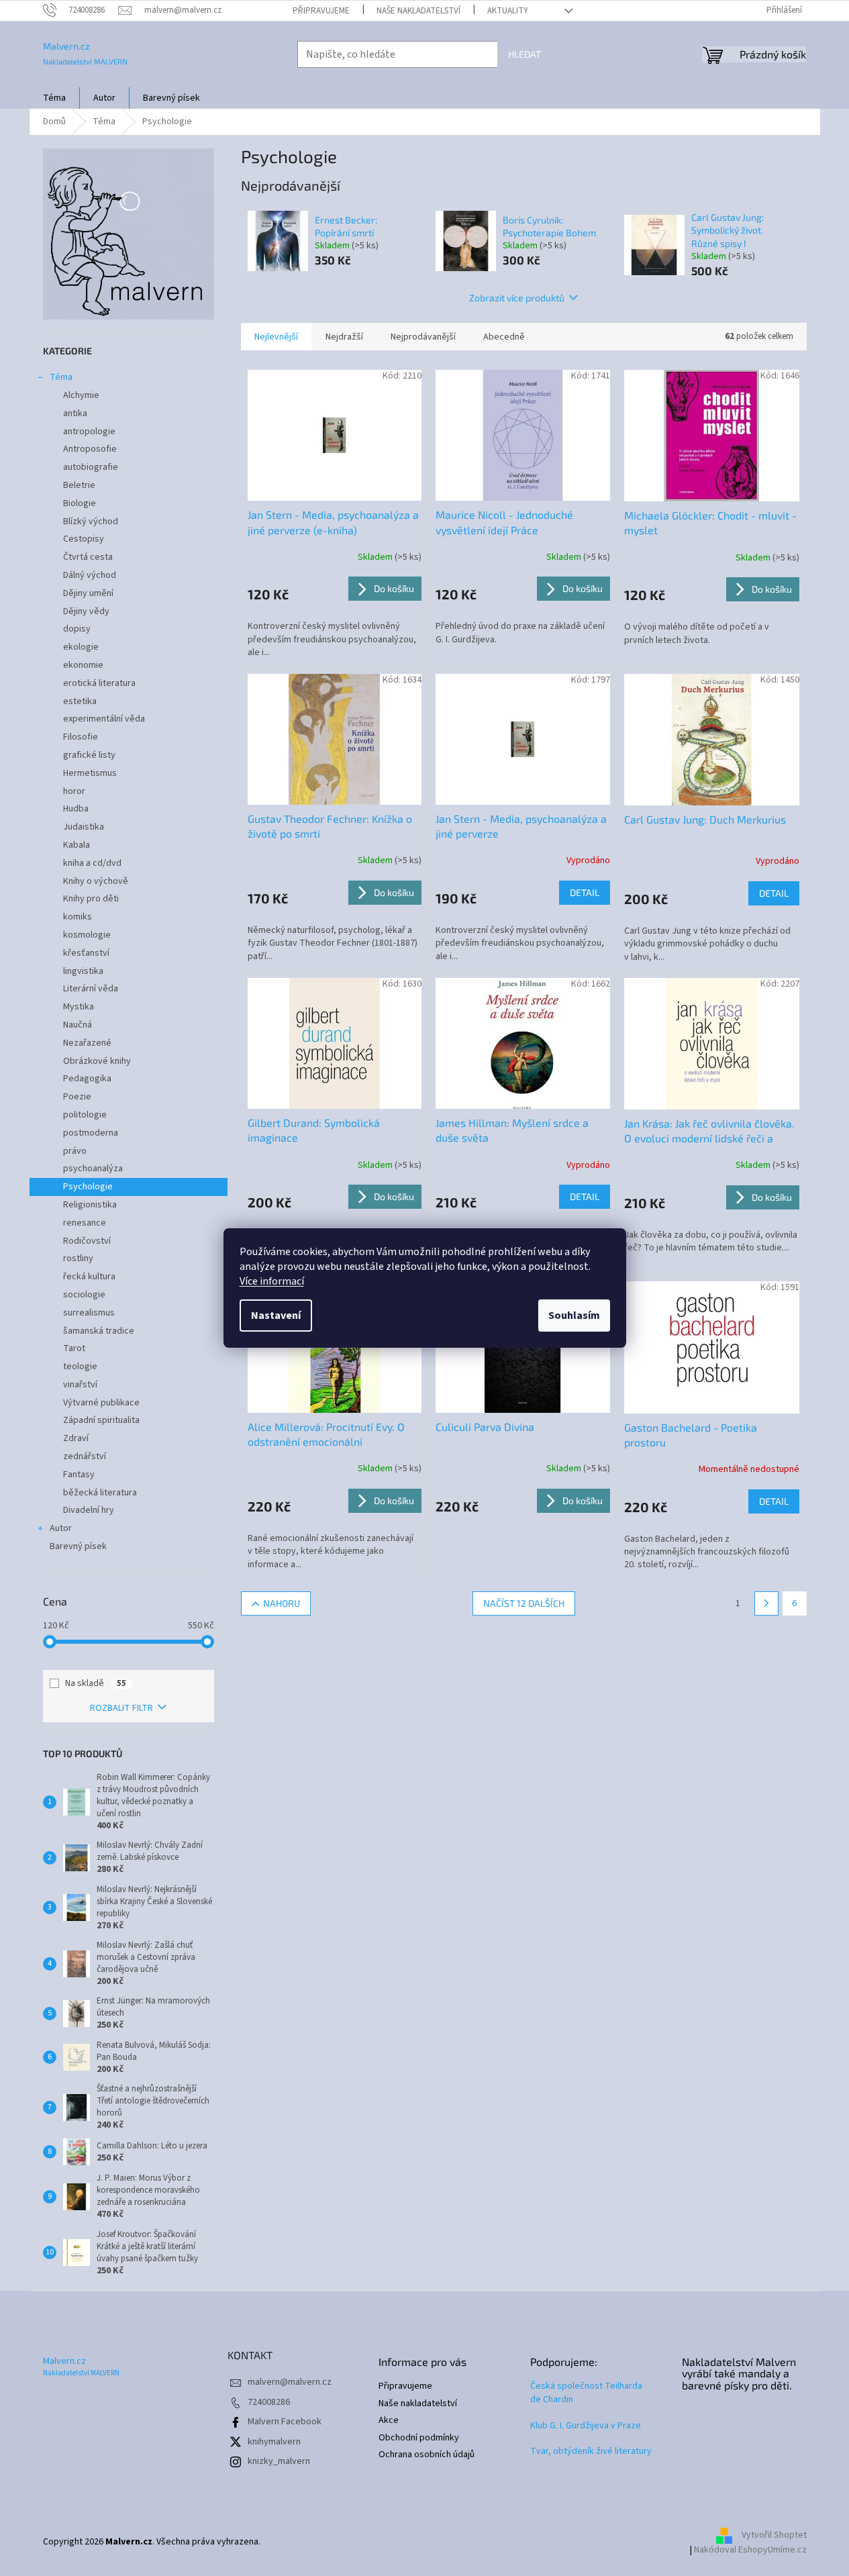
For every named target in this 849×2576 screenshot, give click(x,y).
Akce (389, 2421)
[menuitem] (54, 98)
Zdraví (76, 1438)
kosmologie (87, 935)
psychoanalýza (93, 1169)
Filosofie (81, 737)
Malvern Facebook (285, 2422)
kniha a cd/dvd (92, 863)
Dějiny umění (88, 593)
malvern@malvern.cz (290, 2382)
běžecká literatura (100, 1493)
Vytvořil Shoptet (774, 2535)
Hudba (76, 809)
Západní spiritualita (101, 1420)
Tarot (74, 1348)
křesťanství (86, 953)
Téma (61, 377)
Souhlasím (574, 1316)
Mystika (79, 1007)
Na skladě (96, 1683)
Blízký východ (91, 522)
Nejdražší (344, 337)
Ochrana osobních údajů (427, 2455)
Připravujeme (321, 11)
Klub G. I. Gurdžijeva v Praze (586, 2426)
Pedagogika (87, 1079)
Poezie (77, 1097)
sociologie (84, 1295)
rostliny (78, 1258)
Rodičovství (87, 1241)
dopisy (77, 629)
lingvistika (83, 971)
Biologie (80, 503)
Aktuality (508, 11)
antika (75, 413)
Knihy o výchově (96, 881)
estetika (80, 701)
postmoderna (91, 1133)
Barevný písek (78, 1546)
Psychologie (88, 1187)
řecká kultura (89, 1277)
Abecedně (504, 337)
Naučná (78, 1025)
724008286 (269, 2402)
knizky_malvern (279, 2461)
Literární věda (91, 989)
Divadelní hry (89, 1510)
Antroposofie (90, 449)
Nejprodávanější (423, 337)
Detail (585, 892)
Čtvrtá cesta (88, 557)
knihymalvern (274, 2442)
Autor (61, 1528)
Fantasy (79, 1475)
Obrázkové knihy (97, 1061)
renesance (85, 1223)
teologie (80, 1367)
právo (75, 1151)
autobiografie (91, 467)
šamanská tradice (99, 1331)
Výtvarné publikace (101, 1403)
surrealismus (89, 1313)
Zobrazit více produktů (517, 298)
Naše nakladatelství (418, 11)
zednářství (85, 1456)
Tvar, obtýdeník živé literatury (591, 2451)
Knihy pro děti (91, 899)
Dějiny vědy (86, 611)
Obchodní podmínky (419, 2438)
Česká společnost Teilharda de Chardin (586, 2393)
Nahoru (282, 1603)
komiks (78, 917)
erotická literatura (99, 683)
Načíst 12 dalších (524, 1603)
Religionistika (90, 1205)
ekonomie (83, 665)
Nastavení (276, 1316)
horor (74, 791)
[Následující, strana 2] (766, 1603)
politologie (85, 1115)
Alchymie (81, 395)
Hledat (525, 54)
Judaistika (84, 827)
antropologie (89, 432)
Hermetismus (90, 773)
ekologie (81, 647)
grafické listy (89, 755)
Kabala (77, 845)
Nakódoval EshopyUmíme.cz (750, 2550)
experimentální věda (104, 719)
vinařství (80, 1385)
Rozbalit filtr (121, 1708)
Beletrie (79, 485)
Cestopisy (84, 539)
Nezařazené (87, 1043)
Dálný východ (90, 575)
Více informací (272, 1281)
